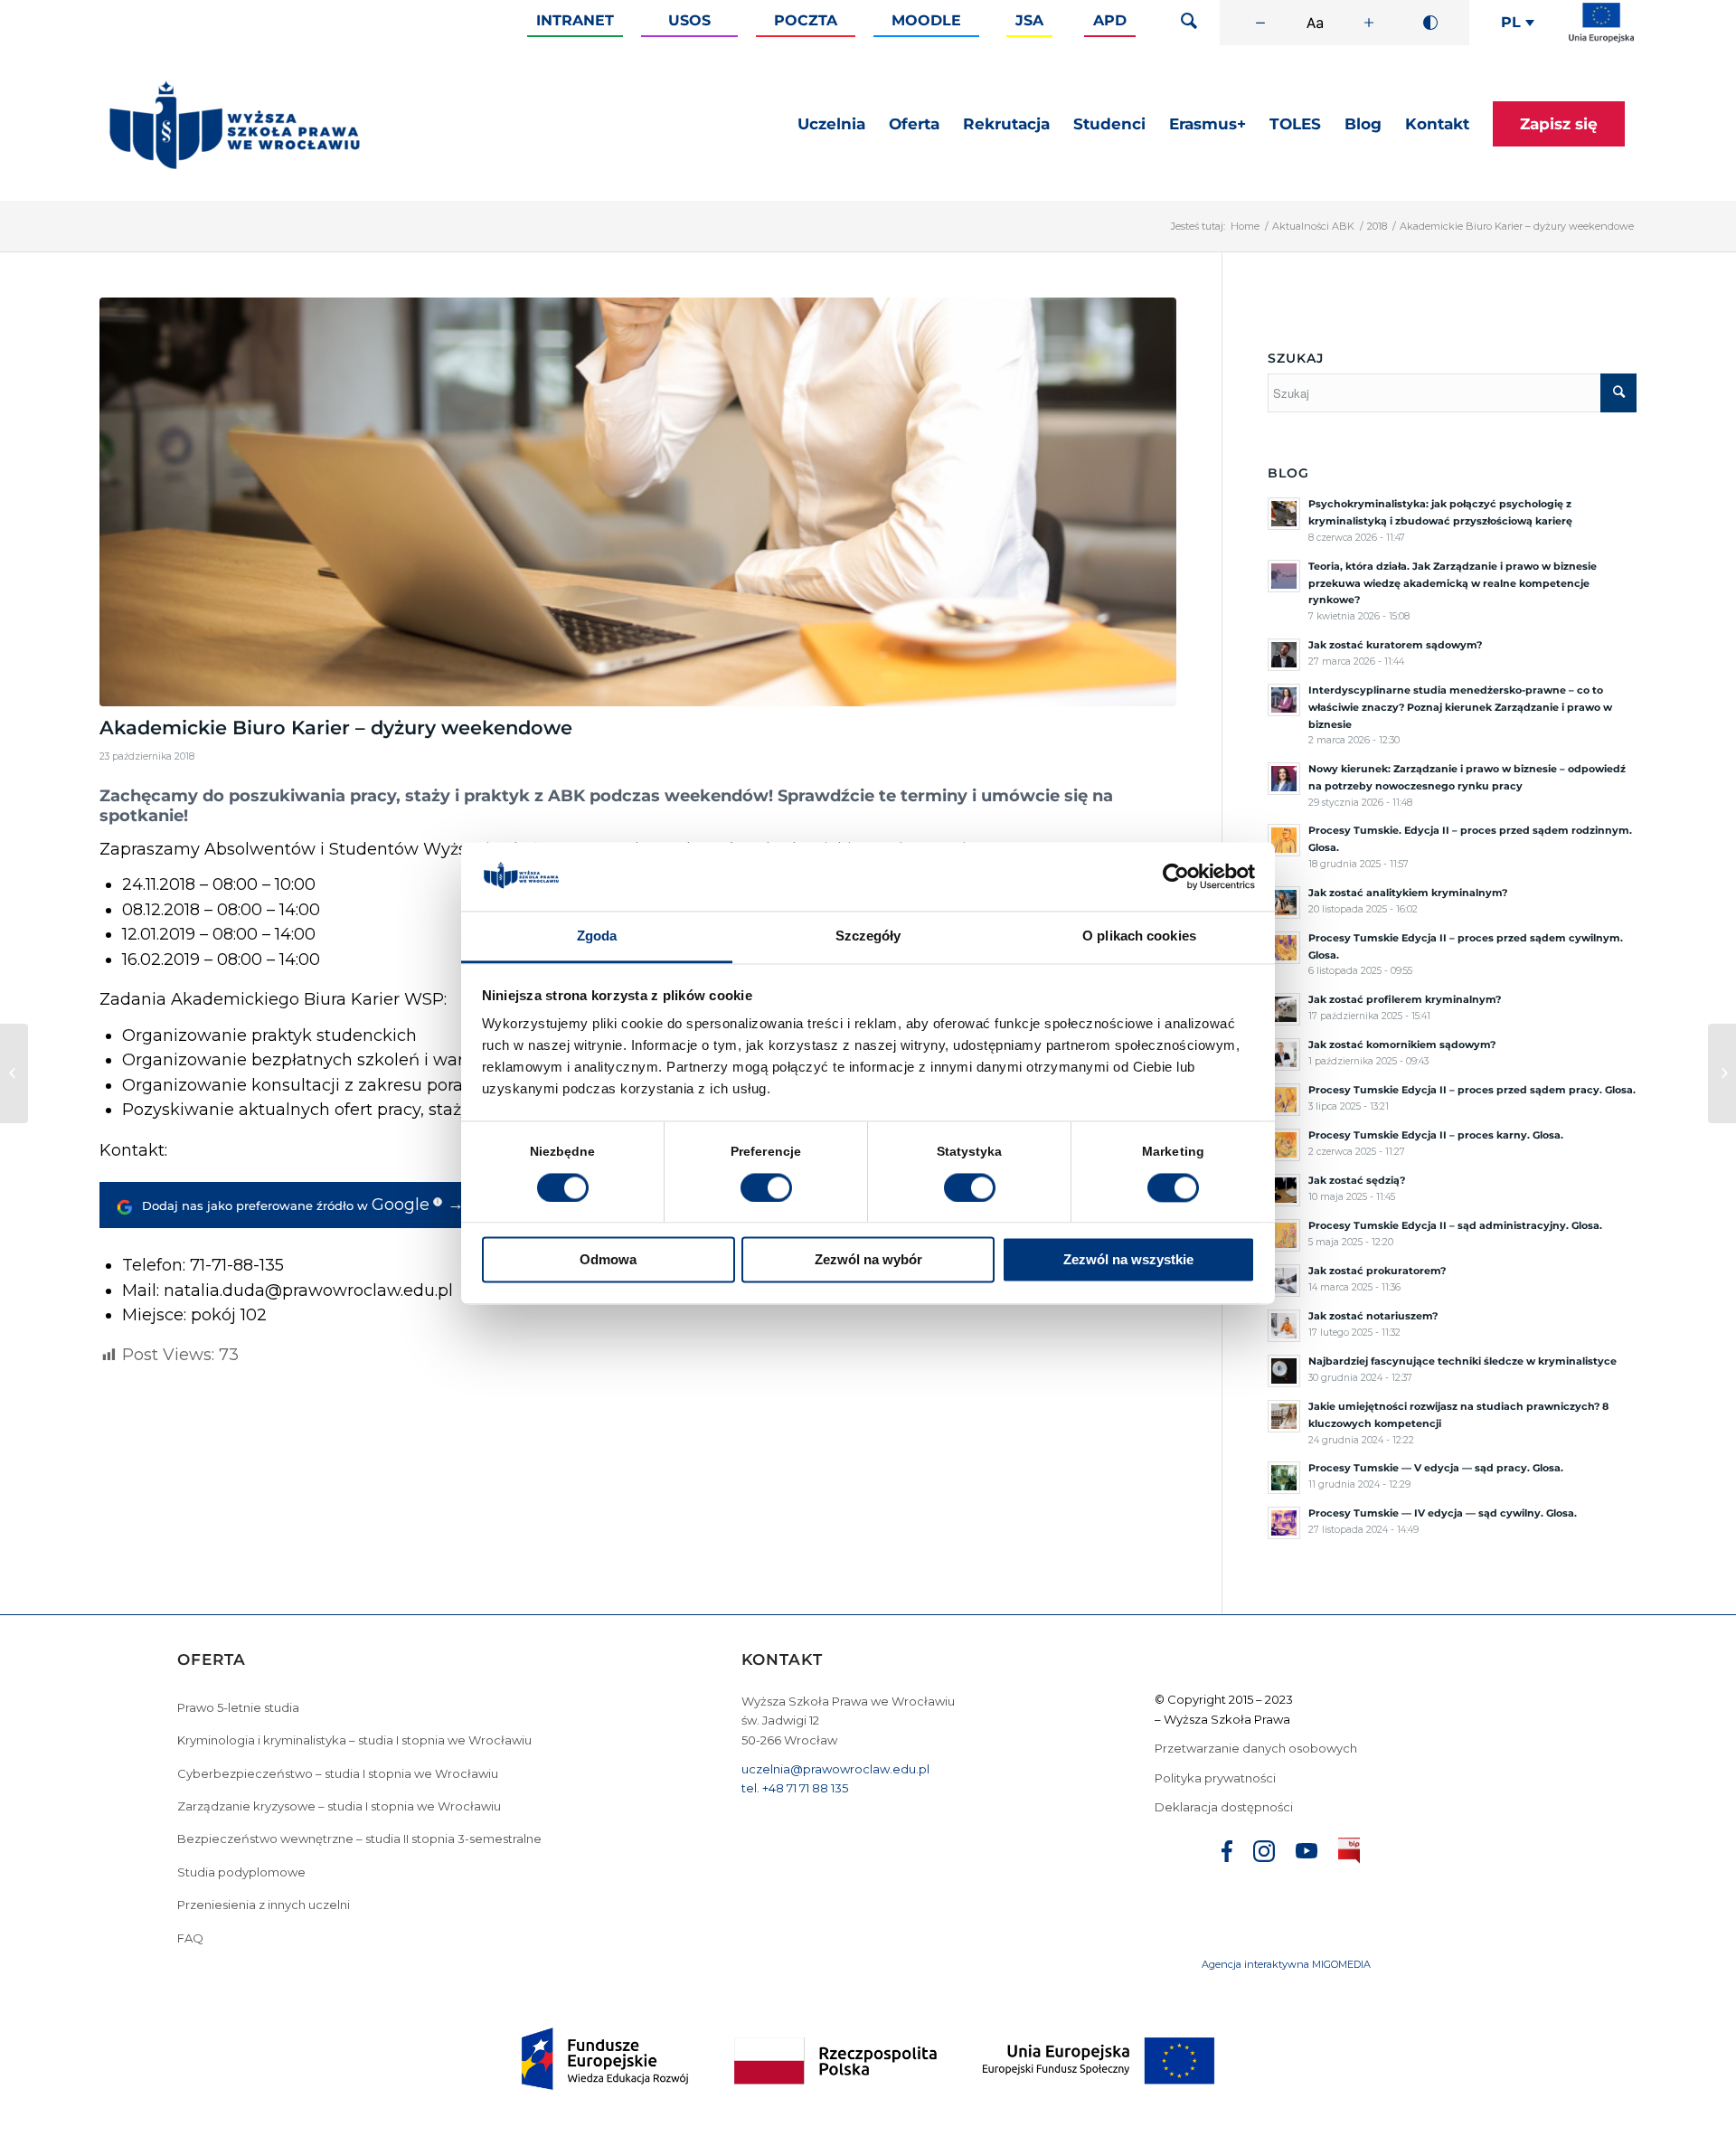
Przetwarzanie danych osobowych (1257, 1748)
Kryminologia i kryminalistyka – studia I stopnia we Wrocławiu (354, 1740)
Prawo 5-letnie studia (238, 1707)
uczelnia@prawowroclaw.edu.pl (835, 1769)
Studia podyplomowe (241, 1872)
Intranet (575, 20)
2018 (1377, 226)
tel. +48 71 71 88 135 (795, 1788)
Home (1245, 226)
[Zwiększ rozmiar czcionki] (1369, 23)
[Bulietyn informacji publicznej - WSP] (1349, 1854)
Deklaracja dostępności (1224, 1807)
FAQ (190, 1938)
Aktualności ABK (1313, 226)
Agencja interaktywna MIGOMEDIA (1286, 1964)
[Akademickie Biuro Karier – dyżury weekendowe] (638, 502)
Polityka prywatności (1217, 1778)
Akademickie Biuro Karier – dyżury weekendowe (336, 728)
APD (1110, 20)
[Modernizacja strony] (1601, 39)
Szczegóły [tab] (868, 936)
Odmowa (608, 1260)
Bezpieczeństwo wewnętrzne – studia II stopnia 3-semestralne (359, 1839)
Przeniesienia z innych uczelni (264, 1905)
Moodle (926, 20)
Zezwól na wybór (868, 1260)
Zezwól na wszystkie (1128, 1260)
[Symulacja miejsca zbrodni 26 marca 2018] (14, 1073)
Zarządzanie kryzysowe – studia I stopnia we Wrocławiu (339, 1806)
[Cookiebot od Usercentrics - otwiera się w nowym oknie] (1176, 876)
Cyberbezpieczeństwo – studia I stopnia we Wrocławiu (338, 1773)
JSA (1029, 20)
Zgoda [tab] (597, 936)
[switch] (766, 1187)
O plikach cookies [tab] (1139, 936)
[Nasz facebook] (1227, 1854)
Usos (689, 20)
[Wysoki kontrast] (1430, 23)
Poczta (806, 20)
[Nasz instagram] (1264, 1854)
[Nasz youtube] (1307, 1853)
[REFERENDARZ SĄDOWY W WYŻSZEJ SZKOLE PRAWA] (1722, 1073)
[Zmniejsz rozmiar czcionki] (1260, 23)
